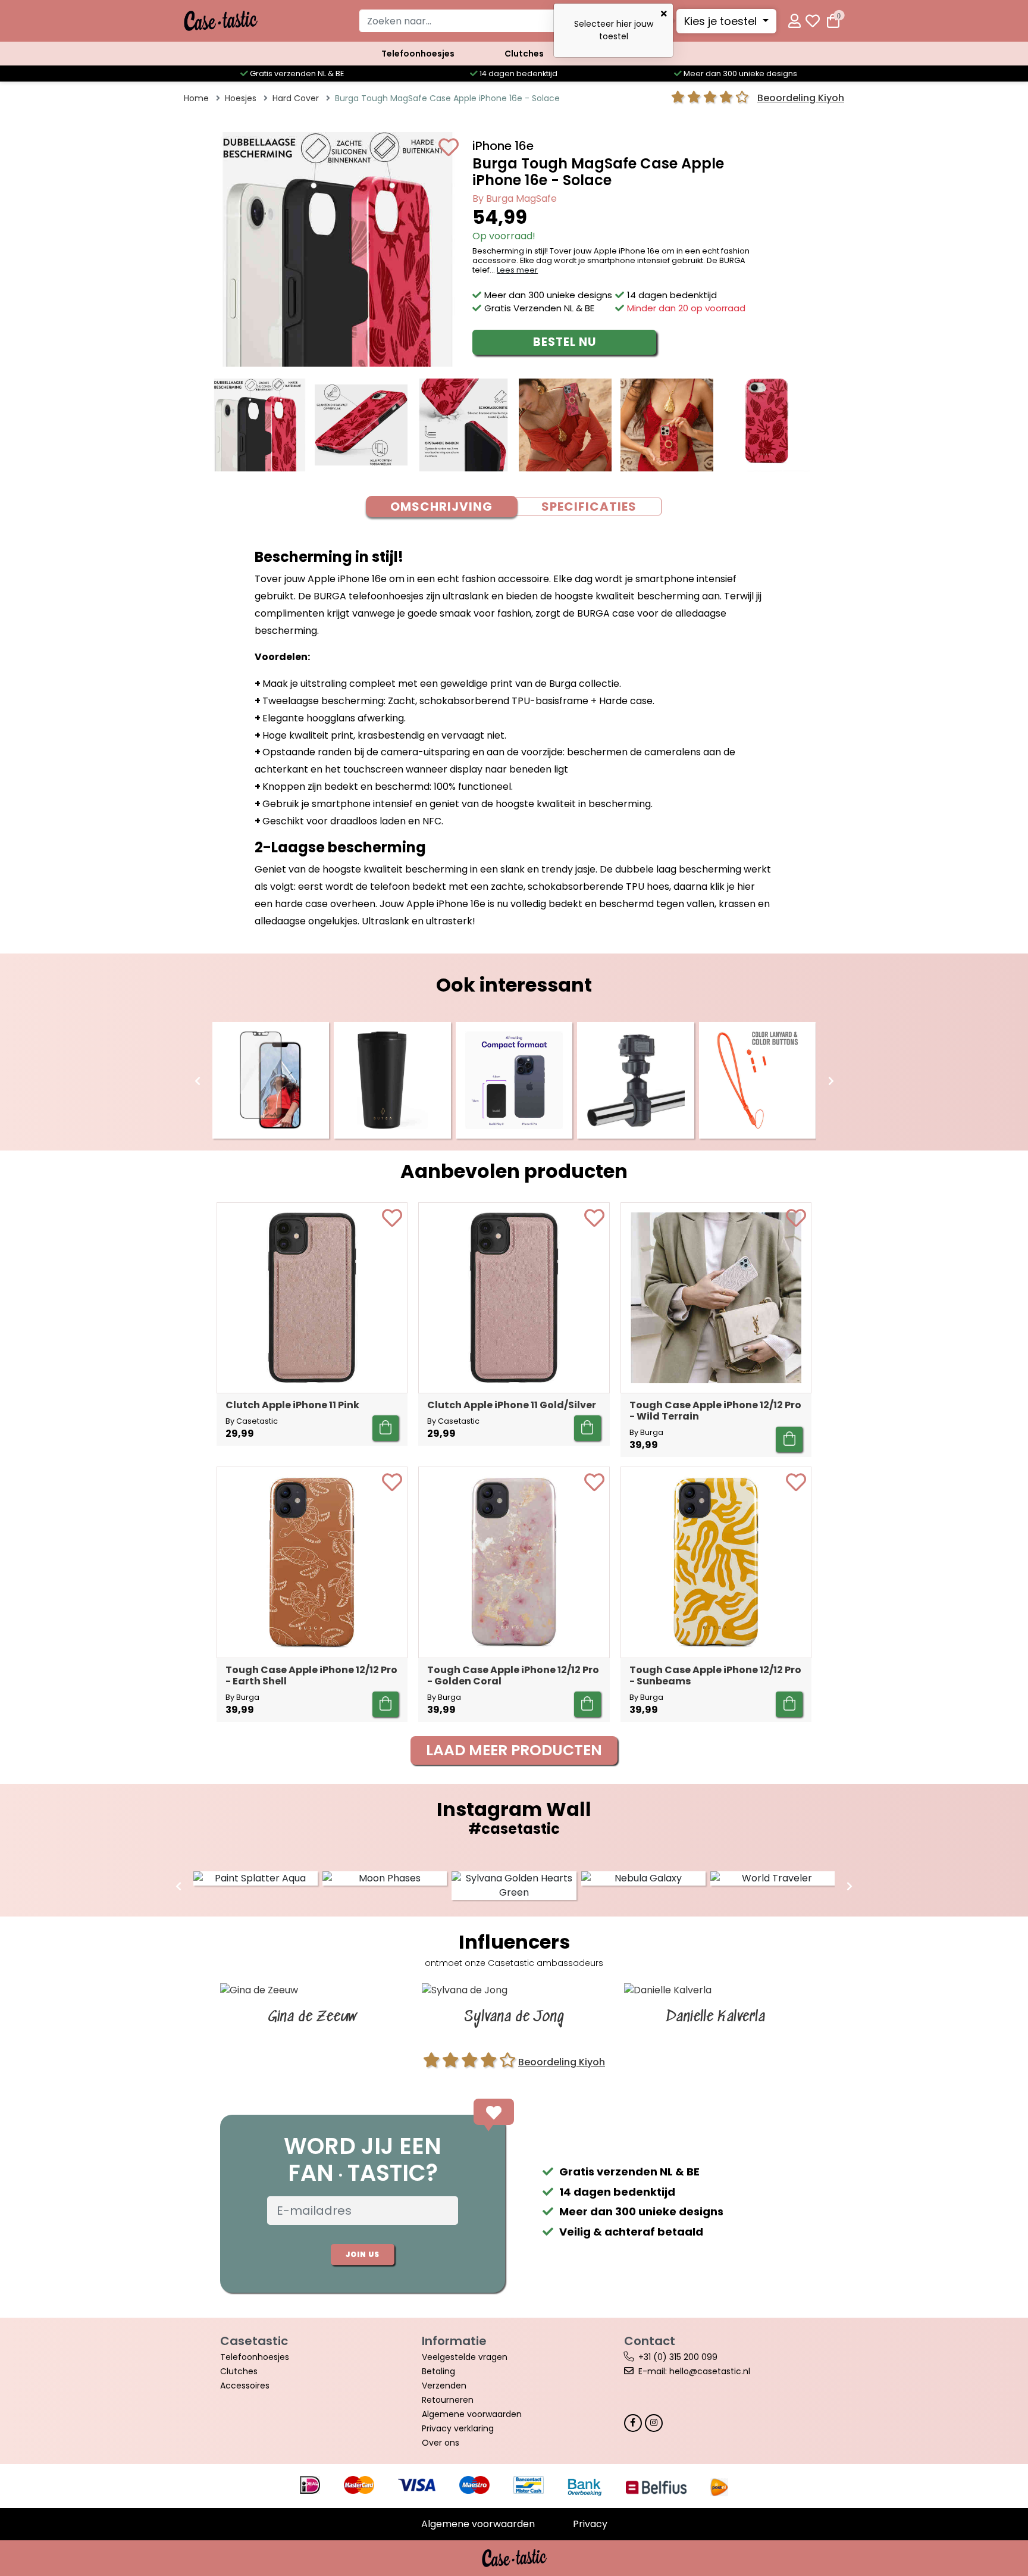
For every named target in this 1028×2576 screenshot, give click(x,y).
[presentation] (198, 1081)
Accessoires (245, 2386)
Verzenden (444, 2386)
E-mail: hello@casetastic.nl (694, 2371)
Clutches (524, 54)
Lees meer (517, 270)
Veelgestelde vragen (465, 2357)
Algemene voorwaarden (472, 2414)
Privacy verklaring (458, 2428)
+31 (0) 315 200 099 (678, 2357)
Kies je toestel (722, 21)
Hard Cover (296, 98)
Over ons (441, 2443)
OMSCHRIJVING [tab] (441, 507)
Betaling (438, 2371)
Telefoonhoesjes (418, 54)
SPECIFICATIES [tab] (589, 507)
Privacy (590, 2524)
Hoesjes (241, 98)
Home (196, 98)
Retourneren (448, 2400)
